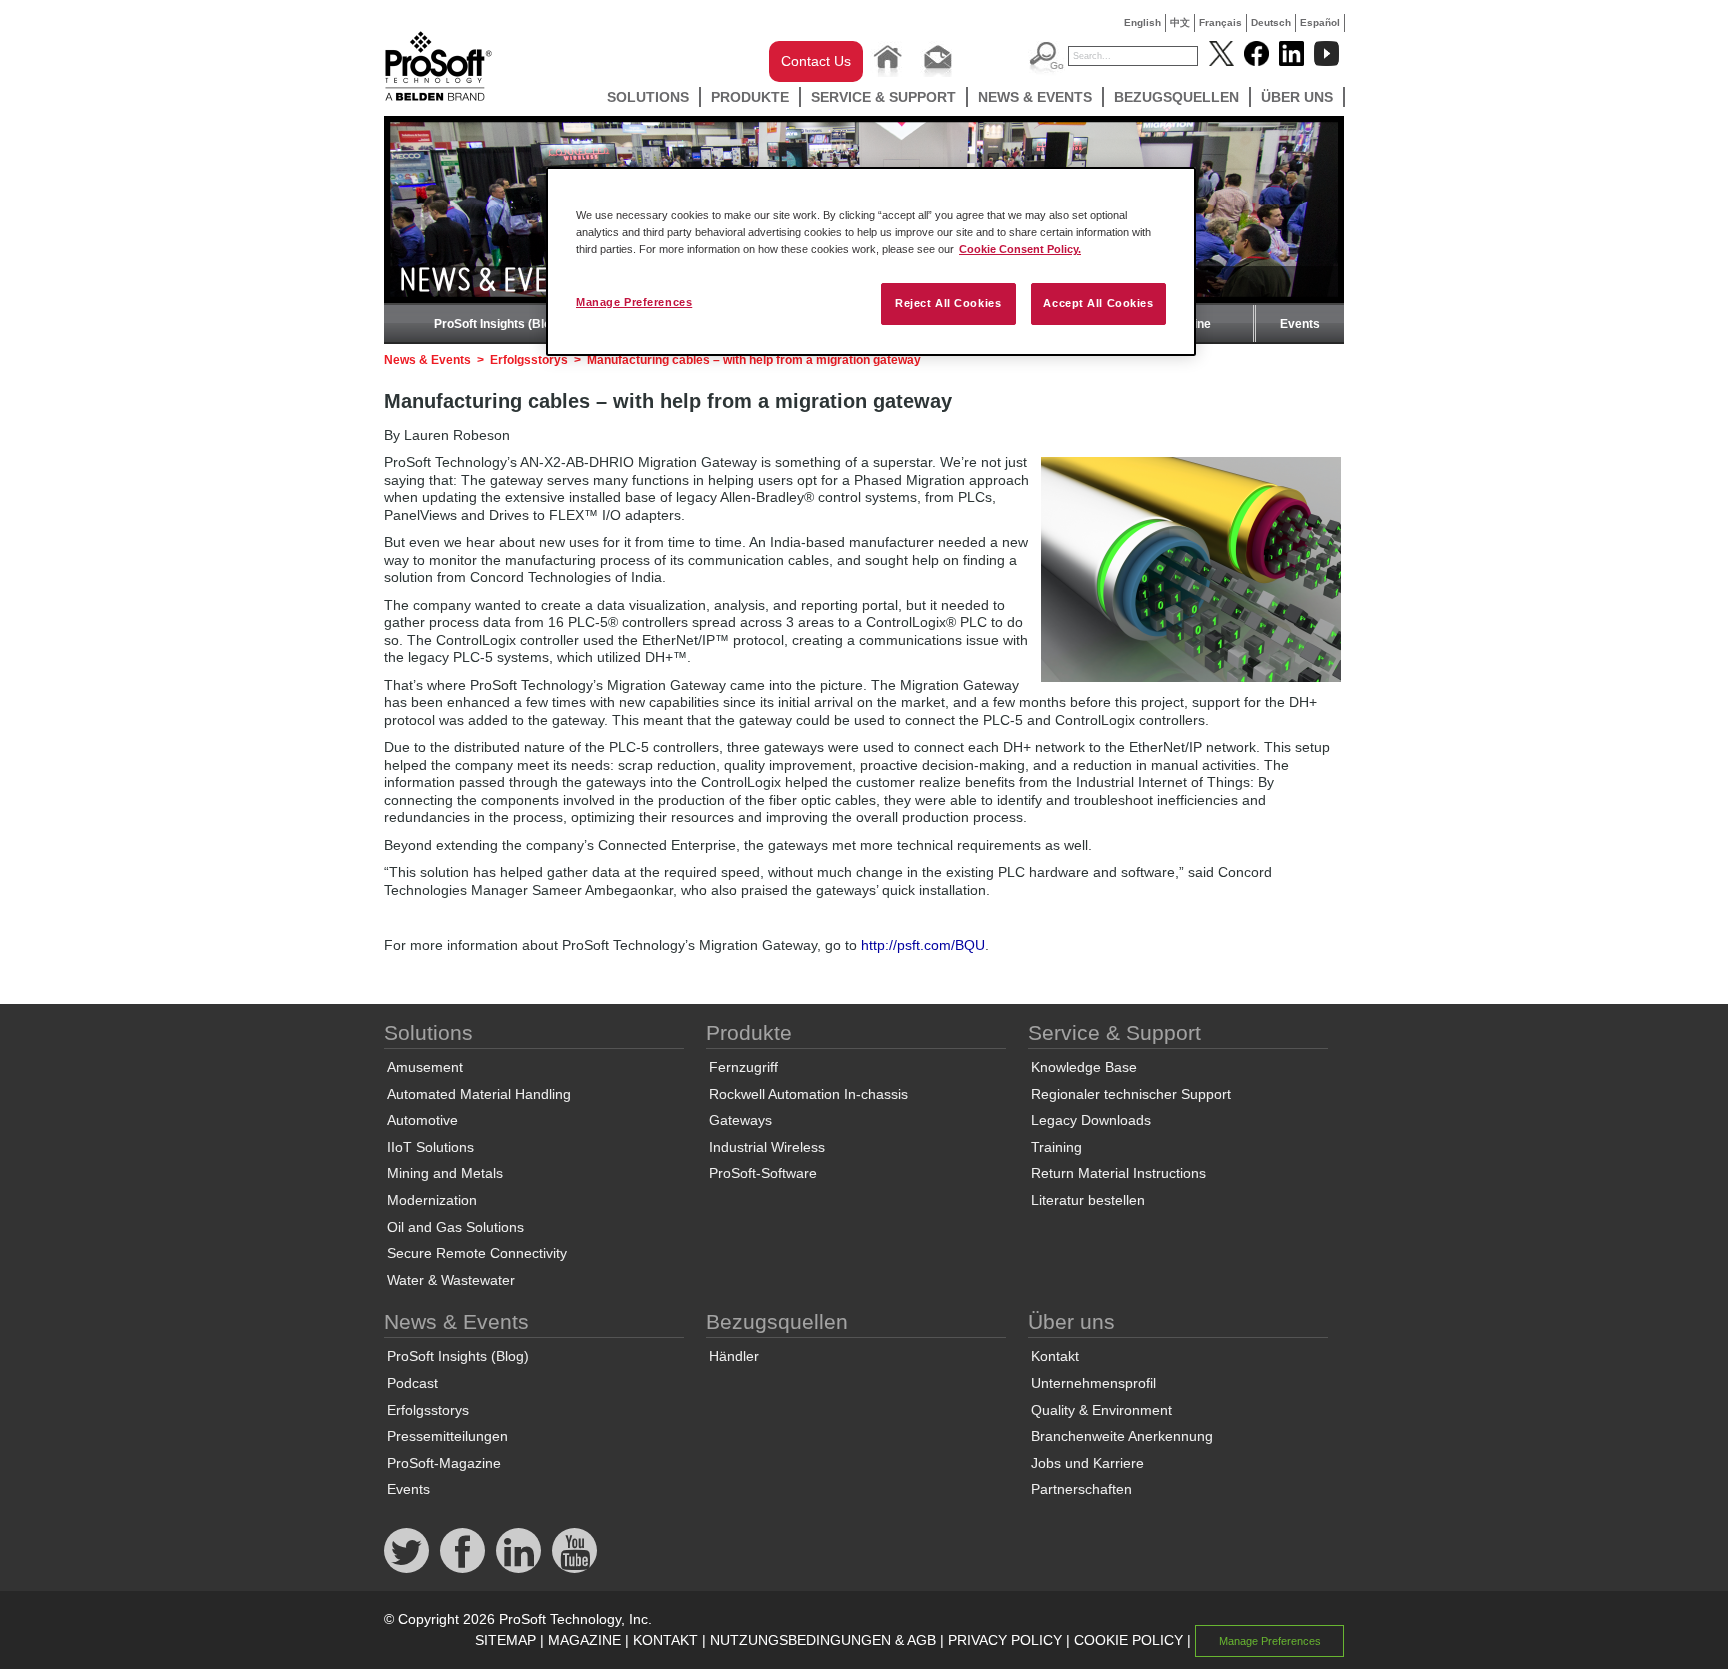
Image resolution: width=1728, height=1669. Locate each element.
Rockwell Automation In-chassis (808, 1094)
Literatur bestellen (1088, 1200)
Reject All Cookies (948, 303)
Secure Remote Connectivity (477, 1253)
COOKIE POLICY (1128, 1640)
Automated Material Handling (479, 1094)
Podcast (412, 1383)
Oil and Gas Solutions (455, 1227)
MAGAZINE (584, 1640)
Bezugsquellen (1176, 97)
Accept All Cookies (1098, 303)
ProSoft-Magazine (444, 1463)
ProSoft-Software (763, 1173)
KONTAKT (665, 1640)
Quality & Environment (1101, 1410)
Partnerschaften (1081, 1489)
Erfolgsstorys (529, 360)
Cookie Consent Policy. (1020, 249)
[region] (871, 261)
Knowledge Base (1084, 1067)
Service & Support (883, 97)
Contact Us (816, 61)
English (1142, 22)
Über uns (1297, 97)
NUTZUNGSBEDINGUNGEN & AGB (823, 1640)
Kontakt (1055, 1356)
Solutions (648, 97)
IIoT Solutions (430, 1147)
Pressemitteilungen (447, 1436)
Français (1220, 22)
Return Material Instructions (1118, 1173)
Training (1056, 1147)
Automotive (422, 1120)
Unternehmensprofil (1093, 1383)
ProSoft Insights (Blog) (498, 324)
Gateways (740, 1120)
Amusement (425, 1067)
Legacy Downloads (1091, 1120)
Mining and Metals (445, 1173)
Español (1320, 22)
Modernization (432, 1200)
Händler (734, 1356)
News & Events (1035, 97)
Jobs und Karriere (1087, 1463)
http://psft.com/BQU (923, 945)
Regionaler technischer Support (1131, 1094)
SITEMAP (505, 1640)
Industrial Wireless (767, 1147)
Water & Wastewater (451, 1280)
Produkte (750, 97)
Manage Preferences (634, 302)
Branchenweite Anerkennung (1122, 1436)
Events (1300, 324)
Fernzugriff (743, 1067)
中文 (1180, 22)
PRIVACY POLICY (1005, 1640)
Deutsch (1271, 22)
